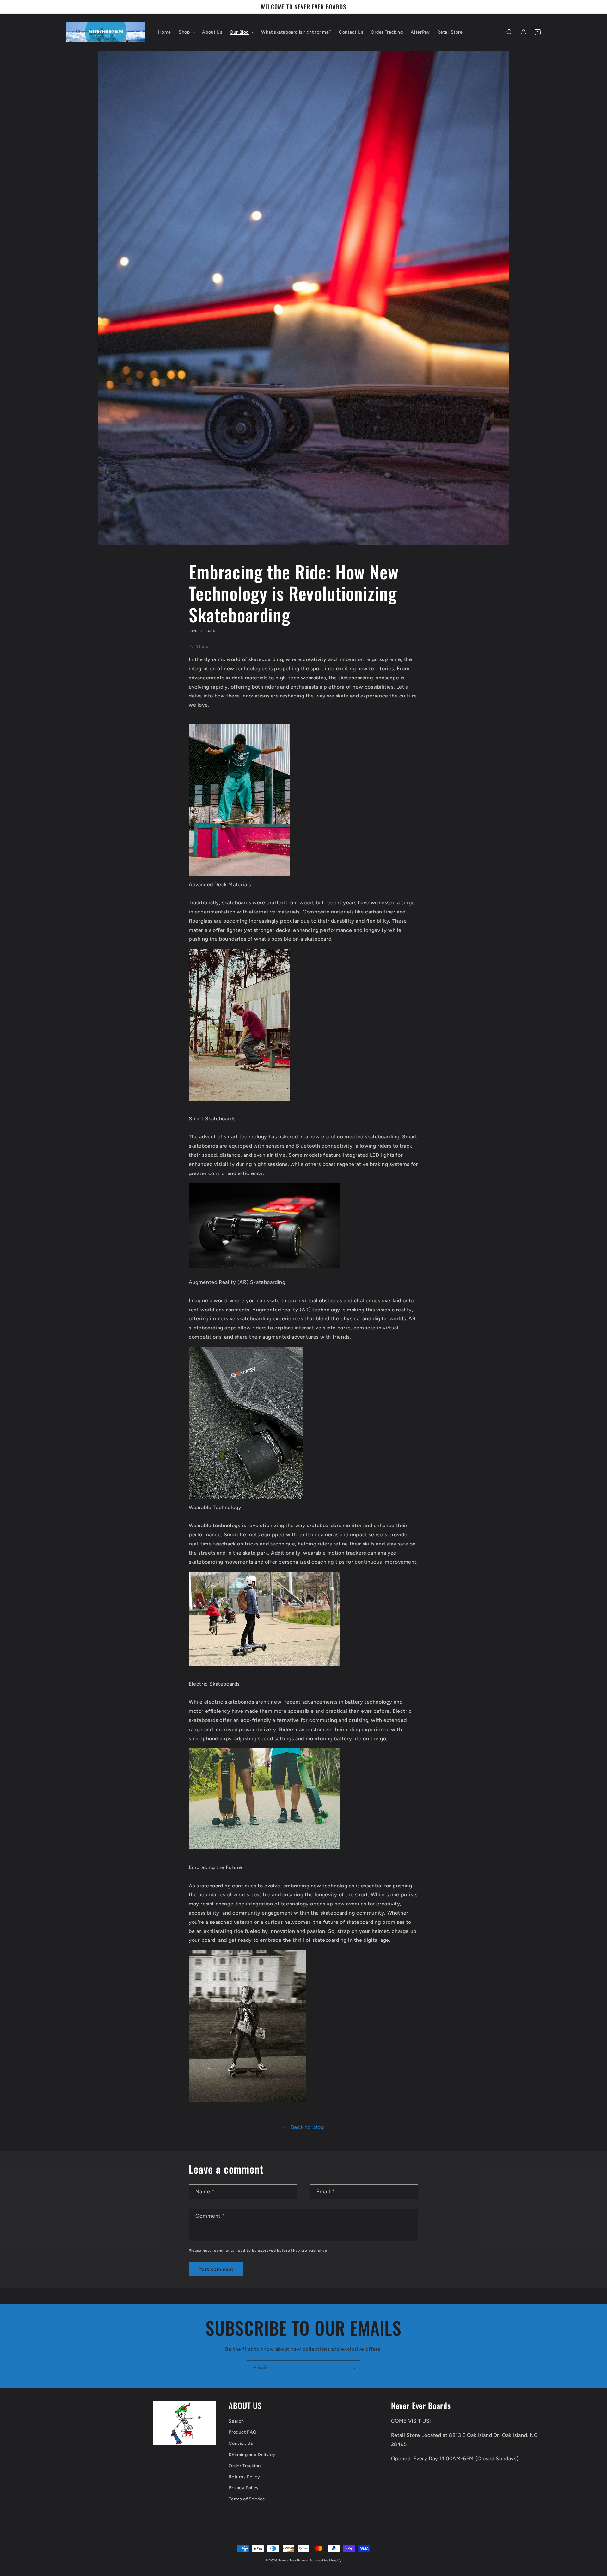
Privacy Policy (244, 2488)
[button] (187, 32)
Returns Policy (244, 2477)
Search (236, 2421)
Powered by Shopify (326, 2560)
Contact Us (241, 2443)
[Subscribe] (353, 2368)
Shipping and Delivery (252, 2455)
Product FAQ (243, 2432)
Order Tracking (245, 2466)
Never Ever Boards (294, 2560)
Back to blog (307, 2127)
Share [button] (202, 646)
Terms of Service (247, 2499)
